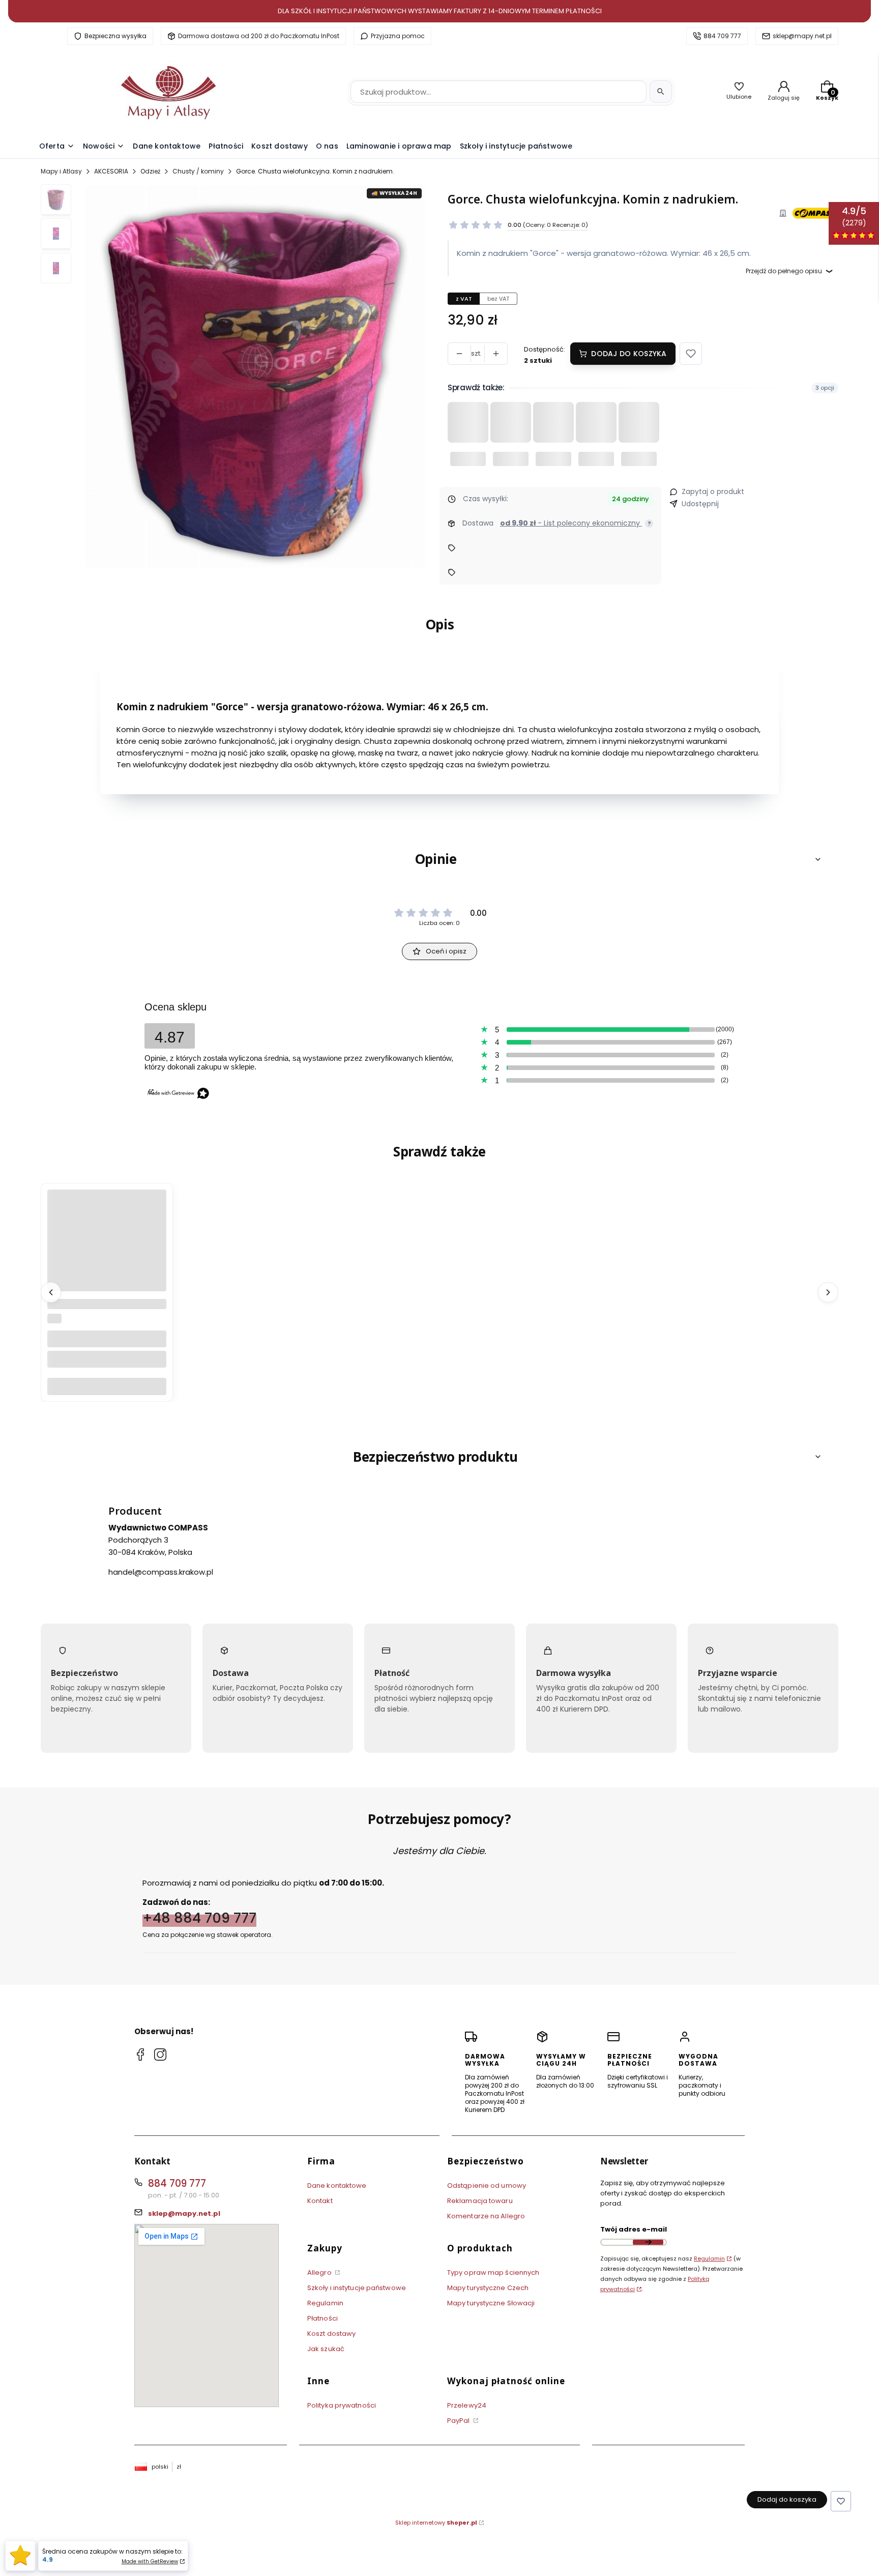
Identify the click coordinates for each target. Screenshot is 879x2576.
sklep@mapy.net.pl (802, 36)
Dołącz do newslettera (648, 2242)
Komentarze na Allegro (486, 2216)
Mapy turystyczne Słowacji (491, 2303)
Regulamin (325, 2303)
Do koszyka (107, 1386)
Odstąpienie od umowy (487, 2186)
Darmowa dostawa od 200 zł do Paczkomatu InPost (259, 36)
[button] (691, 354)
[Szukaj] (661, 92)
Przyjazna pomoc (398, 36)
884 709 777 (722, 36)
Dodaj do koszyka (629, 354)
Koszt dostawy (331, 2334)
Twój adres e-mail (634, 2229)
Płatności (323, 2318)
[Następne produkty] (828, 1292)
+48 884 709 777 (199, 1917)
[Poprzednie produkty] (51, 1292)
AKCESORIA (111, 171)
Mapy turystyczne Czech (488, 2288)
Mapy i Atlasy (61, 171)
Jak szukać (326, 2349)
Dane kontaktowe (337, 2186)
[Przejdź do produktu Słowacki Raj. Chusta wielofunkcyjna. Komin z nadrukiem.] (107, 1289)
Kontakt (320, 2201)
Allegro (320, 2273)
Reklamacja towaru (480, 2201)
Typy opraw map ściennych (493, 2273)
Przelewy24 (467, 2405)
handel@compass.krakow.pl (161, 1571)
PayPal (459, 2421)
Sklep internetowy (436, 2523)
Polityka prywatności (342, 2405)
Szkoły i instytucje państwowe (357, 2288)
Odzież (150, 171)
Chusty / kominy (198, 171)
